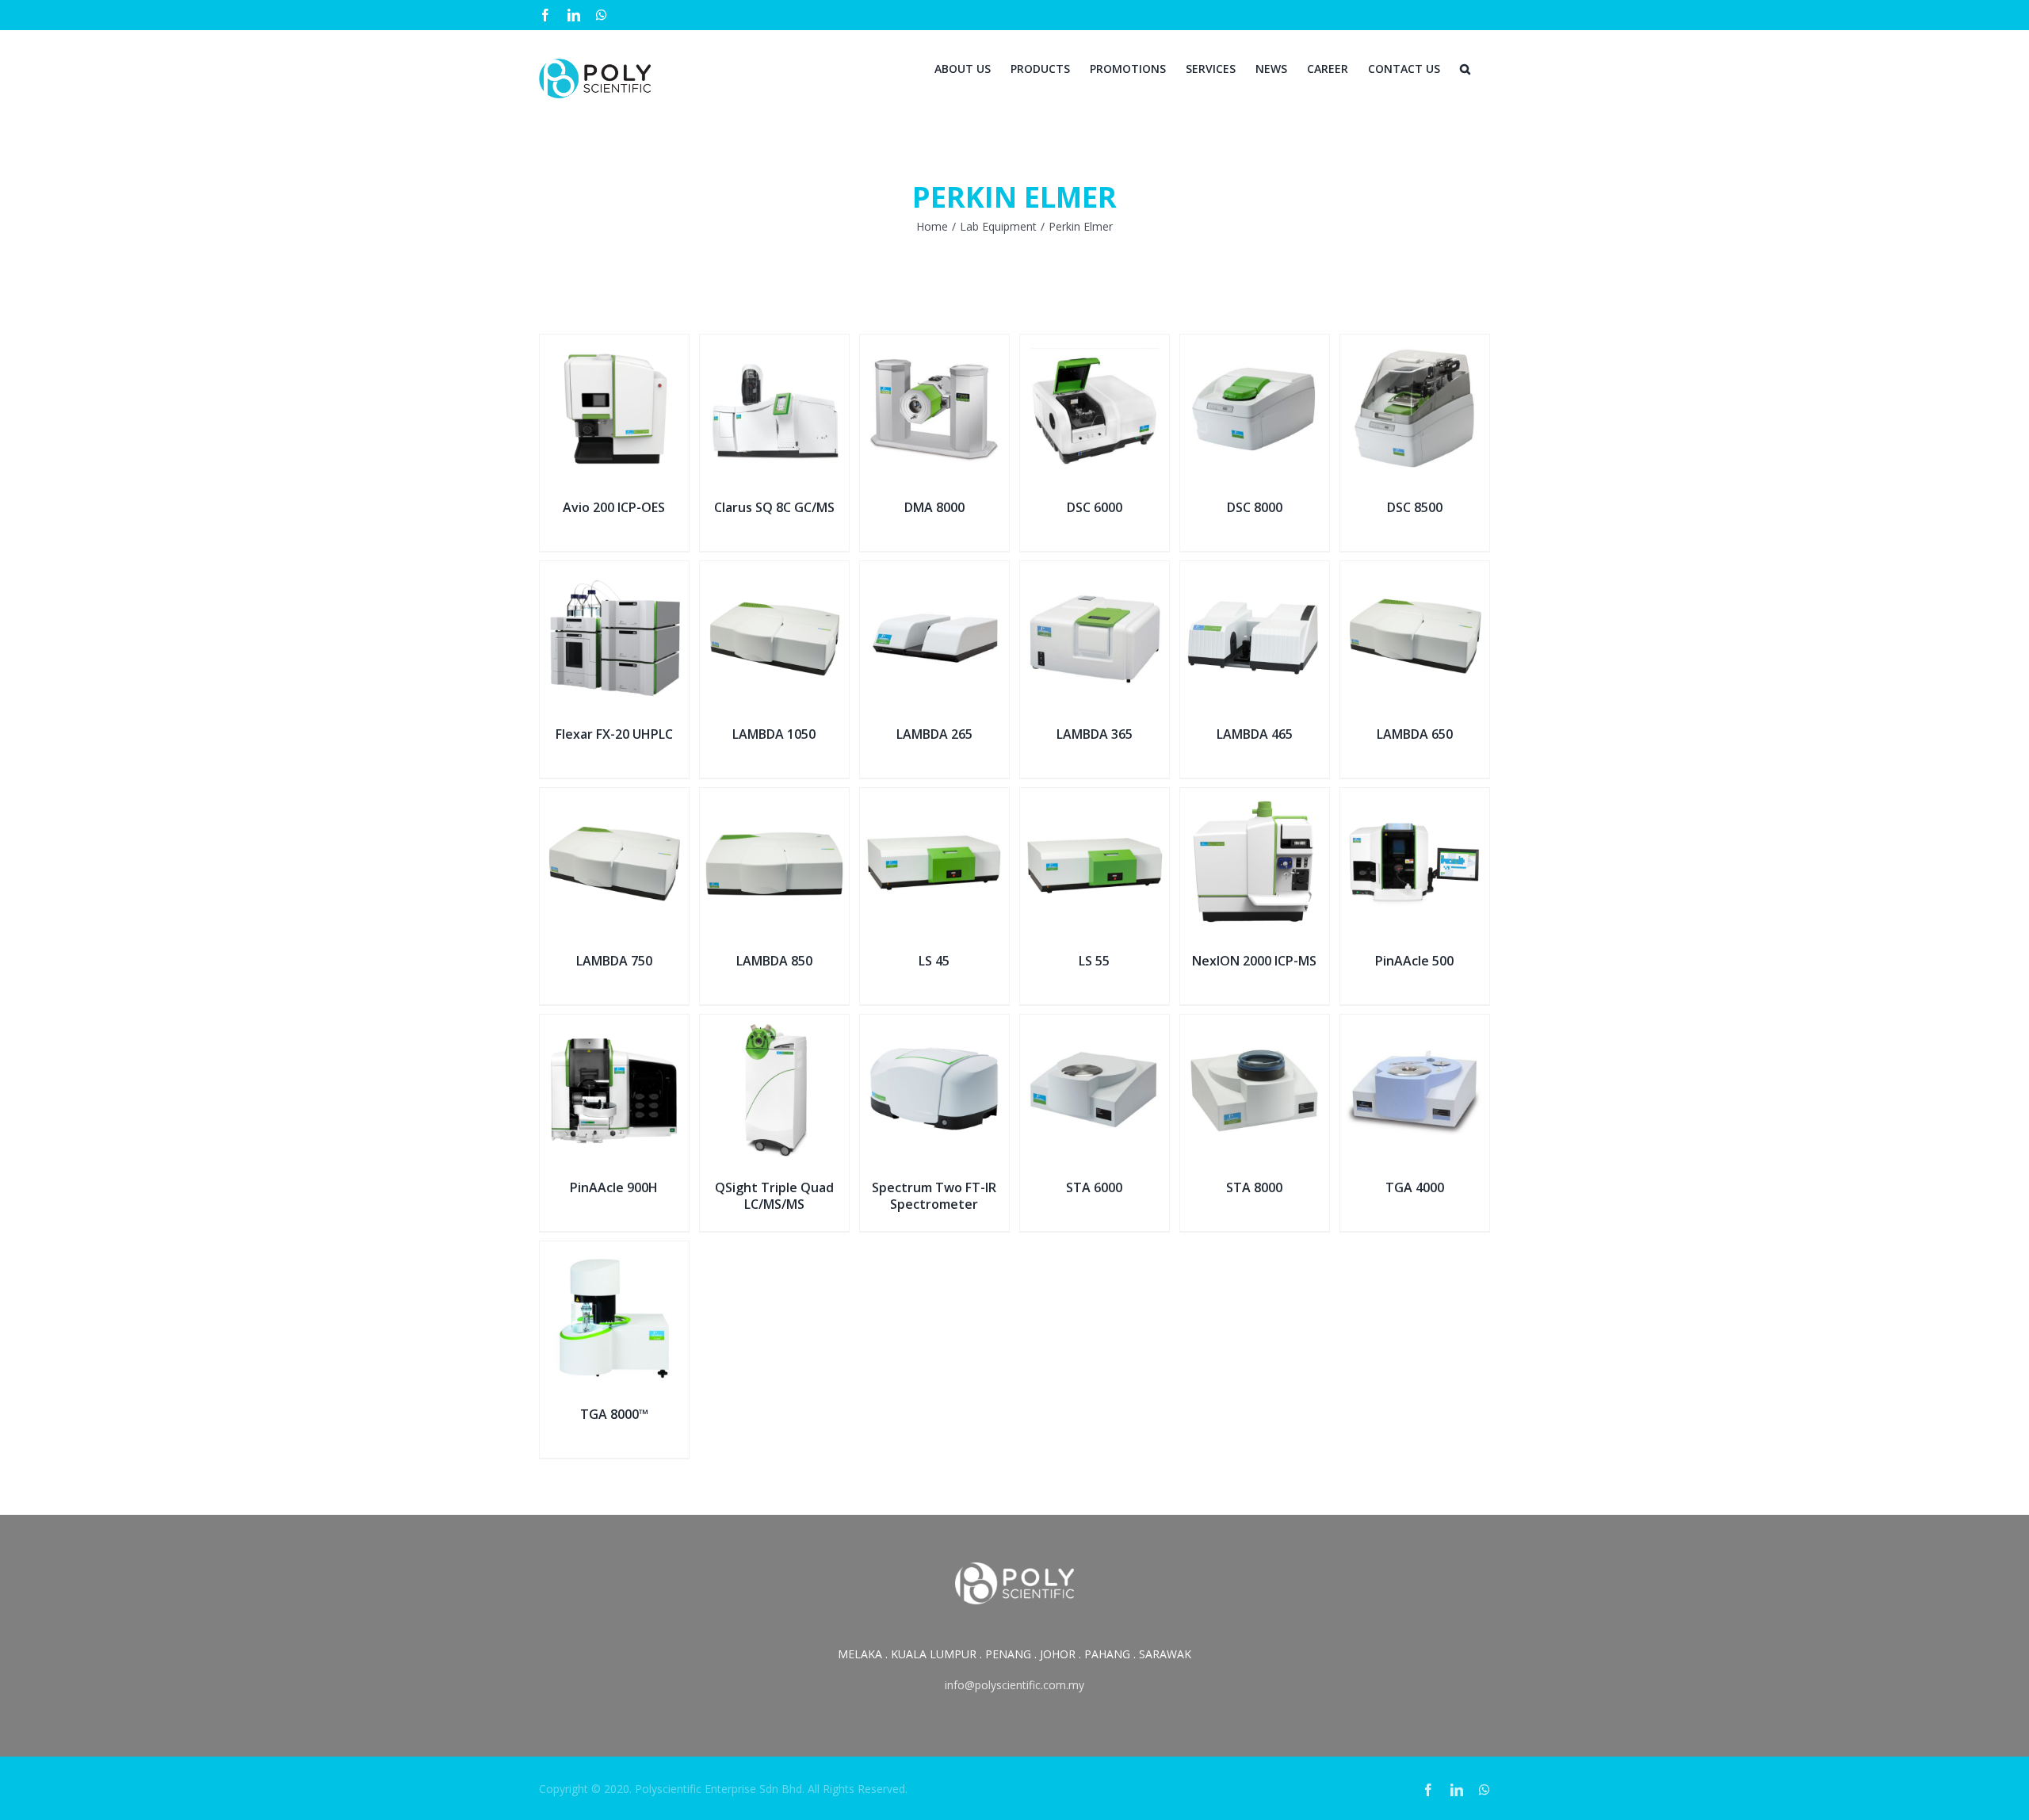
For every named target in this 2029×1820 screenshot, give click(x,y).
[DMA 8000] (934, 344)
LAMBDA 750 (614, 961)
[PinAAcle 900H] (614, 1025)
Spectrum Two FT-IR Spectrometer (934, 1196)
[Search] (1465, 67)
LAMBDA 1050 (774, 734)
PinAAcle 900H (614, 1187)
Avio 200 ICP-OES (614, 507)
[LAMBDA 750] (614, 798)
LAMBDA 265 (934, 734)
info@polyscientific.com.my (1014, 1685)
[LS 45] (934, 798)
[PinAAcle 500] (1415, 798)
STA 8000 (1254, 1187)
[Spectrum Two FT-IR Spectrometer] (934, 1025)
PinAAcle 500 (1414, 961)
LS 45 (934, 961)
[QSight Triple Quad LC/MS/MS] (774, 1025)
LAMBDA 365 (1095, 734)
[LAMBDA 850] (774, 798)
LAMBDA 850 (774, 961)
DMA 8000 (934, 507)
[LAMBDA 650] (1415, 571)
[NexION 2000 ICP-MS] (1255, 798)
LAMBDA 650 (1415, 734)
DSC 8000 (1255, 507)
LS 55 (1094, 961)
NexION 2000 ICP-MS (1254, 961)
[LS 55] (1095, 798)
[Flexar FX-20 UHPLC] (614, 571)
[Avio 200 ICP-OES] (614, 344)
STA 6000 (1094, 1187)
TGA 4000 (1415, 1187)
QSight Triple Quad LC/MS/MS (774, 1196)
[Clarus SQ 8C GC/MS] (774, 344)
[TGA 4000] (1415, 1025)
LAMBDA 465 (1255, 734)
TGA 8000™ (614, 1414)
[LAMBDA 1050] (774, 571)
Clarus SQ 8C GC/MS (774, 507)
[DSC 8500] (1415, 344)
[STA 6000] (1095, 1025)
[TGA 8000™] (614, 1251)
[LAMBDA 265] (934, 571)
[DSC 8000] (1255, 344)
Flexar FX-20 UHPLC (614, 734)
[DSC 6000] (1095, 344)
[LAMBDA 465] (1255, 571)
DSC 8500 (1415, 507)
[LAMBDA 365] (1095, 571)
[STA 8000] (1255, 1025)
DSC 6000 (1095, 507)
